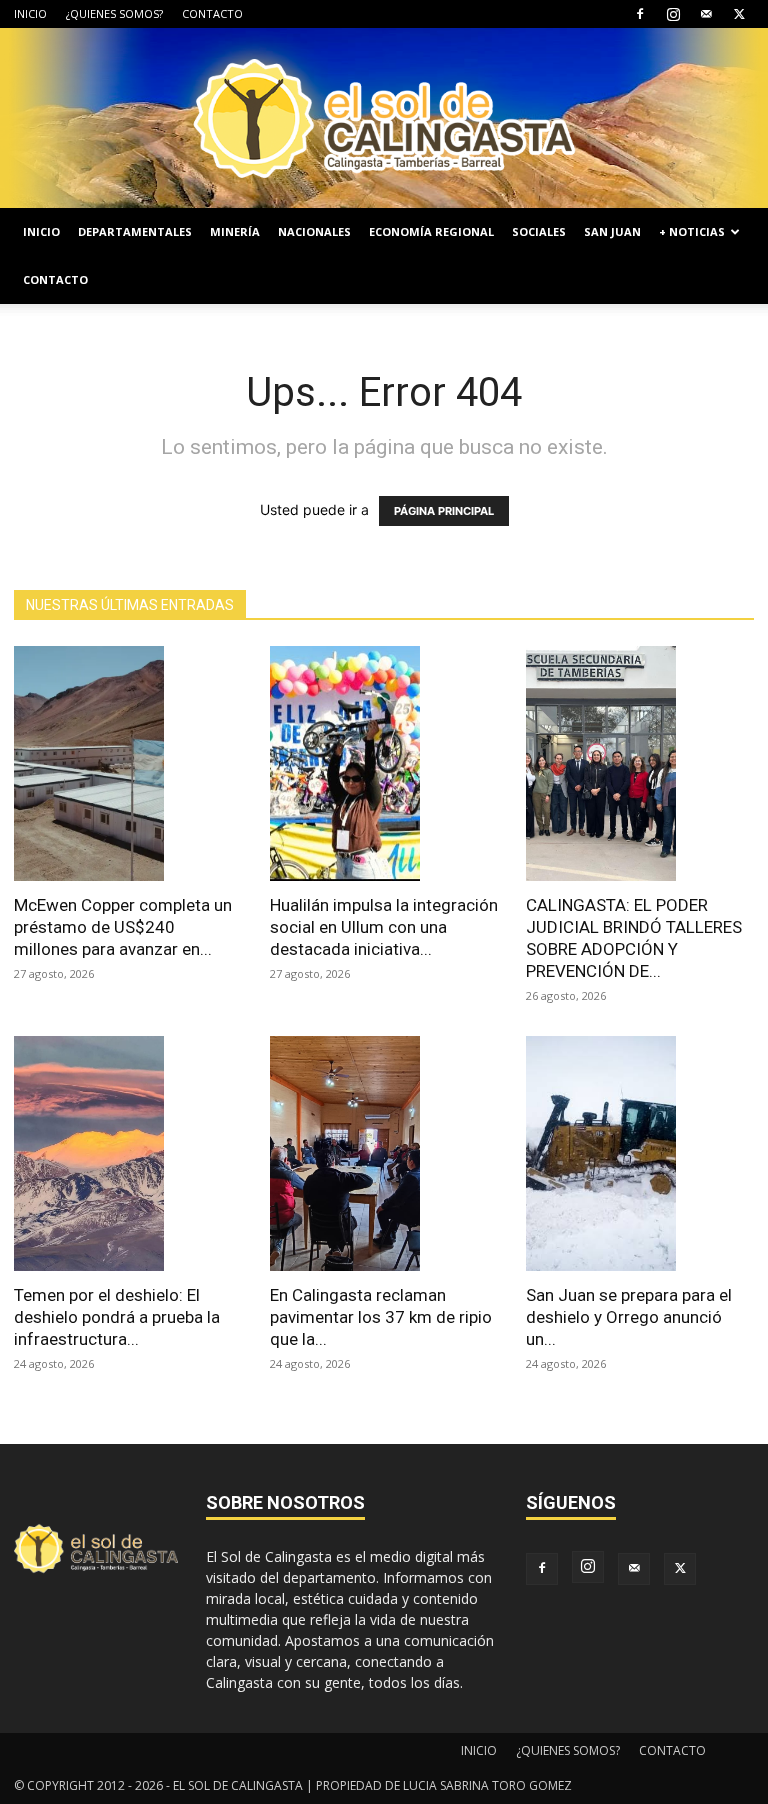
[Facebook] (640, 14)
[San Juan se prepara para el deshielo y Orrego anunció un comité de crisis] (640, 1153)
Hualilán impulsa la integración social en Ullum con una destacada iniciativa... (384, 927)
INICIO (30, 13)
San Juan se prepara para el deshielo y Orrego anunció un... (629, 1317)
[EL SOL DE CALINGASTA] (384, 118)
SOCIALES (539, 231)
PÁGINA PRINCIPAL (444, 511)
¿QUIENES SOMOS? (114, 13)
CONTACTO (212, 13)
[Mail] (706, 14)
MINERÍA (235, 231)
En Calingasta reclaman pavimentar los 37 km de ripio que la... (381, 1317)
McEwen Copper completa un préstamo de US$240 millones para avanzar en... (123, 927)
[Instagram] (673, 14)
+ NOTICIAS (692, 231)
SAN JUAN (612, 231)
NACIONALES (314, 231)
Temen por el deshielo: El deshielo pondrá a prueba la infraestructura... (117, 1317)
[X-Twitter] (739, 14)
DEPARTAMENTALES (135, 231)
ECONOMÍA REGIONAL (431, 231)
